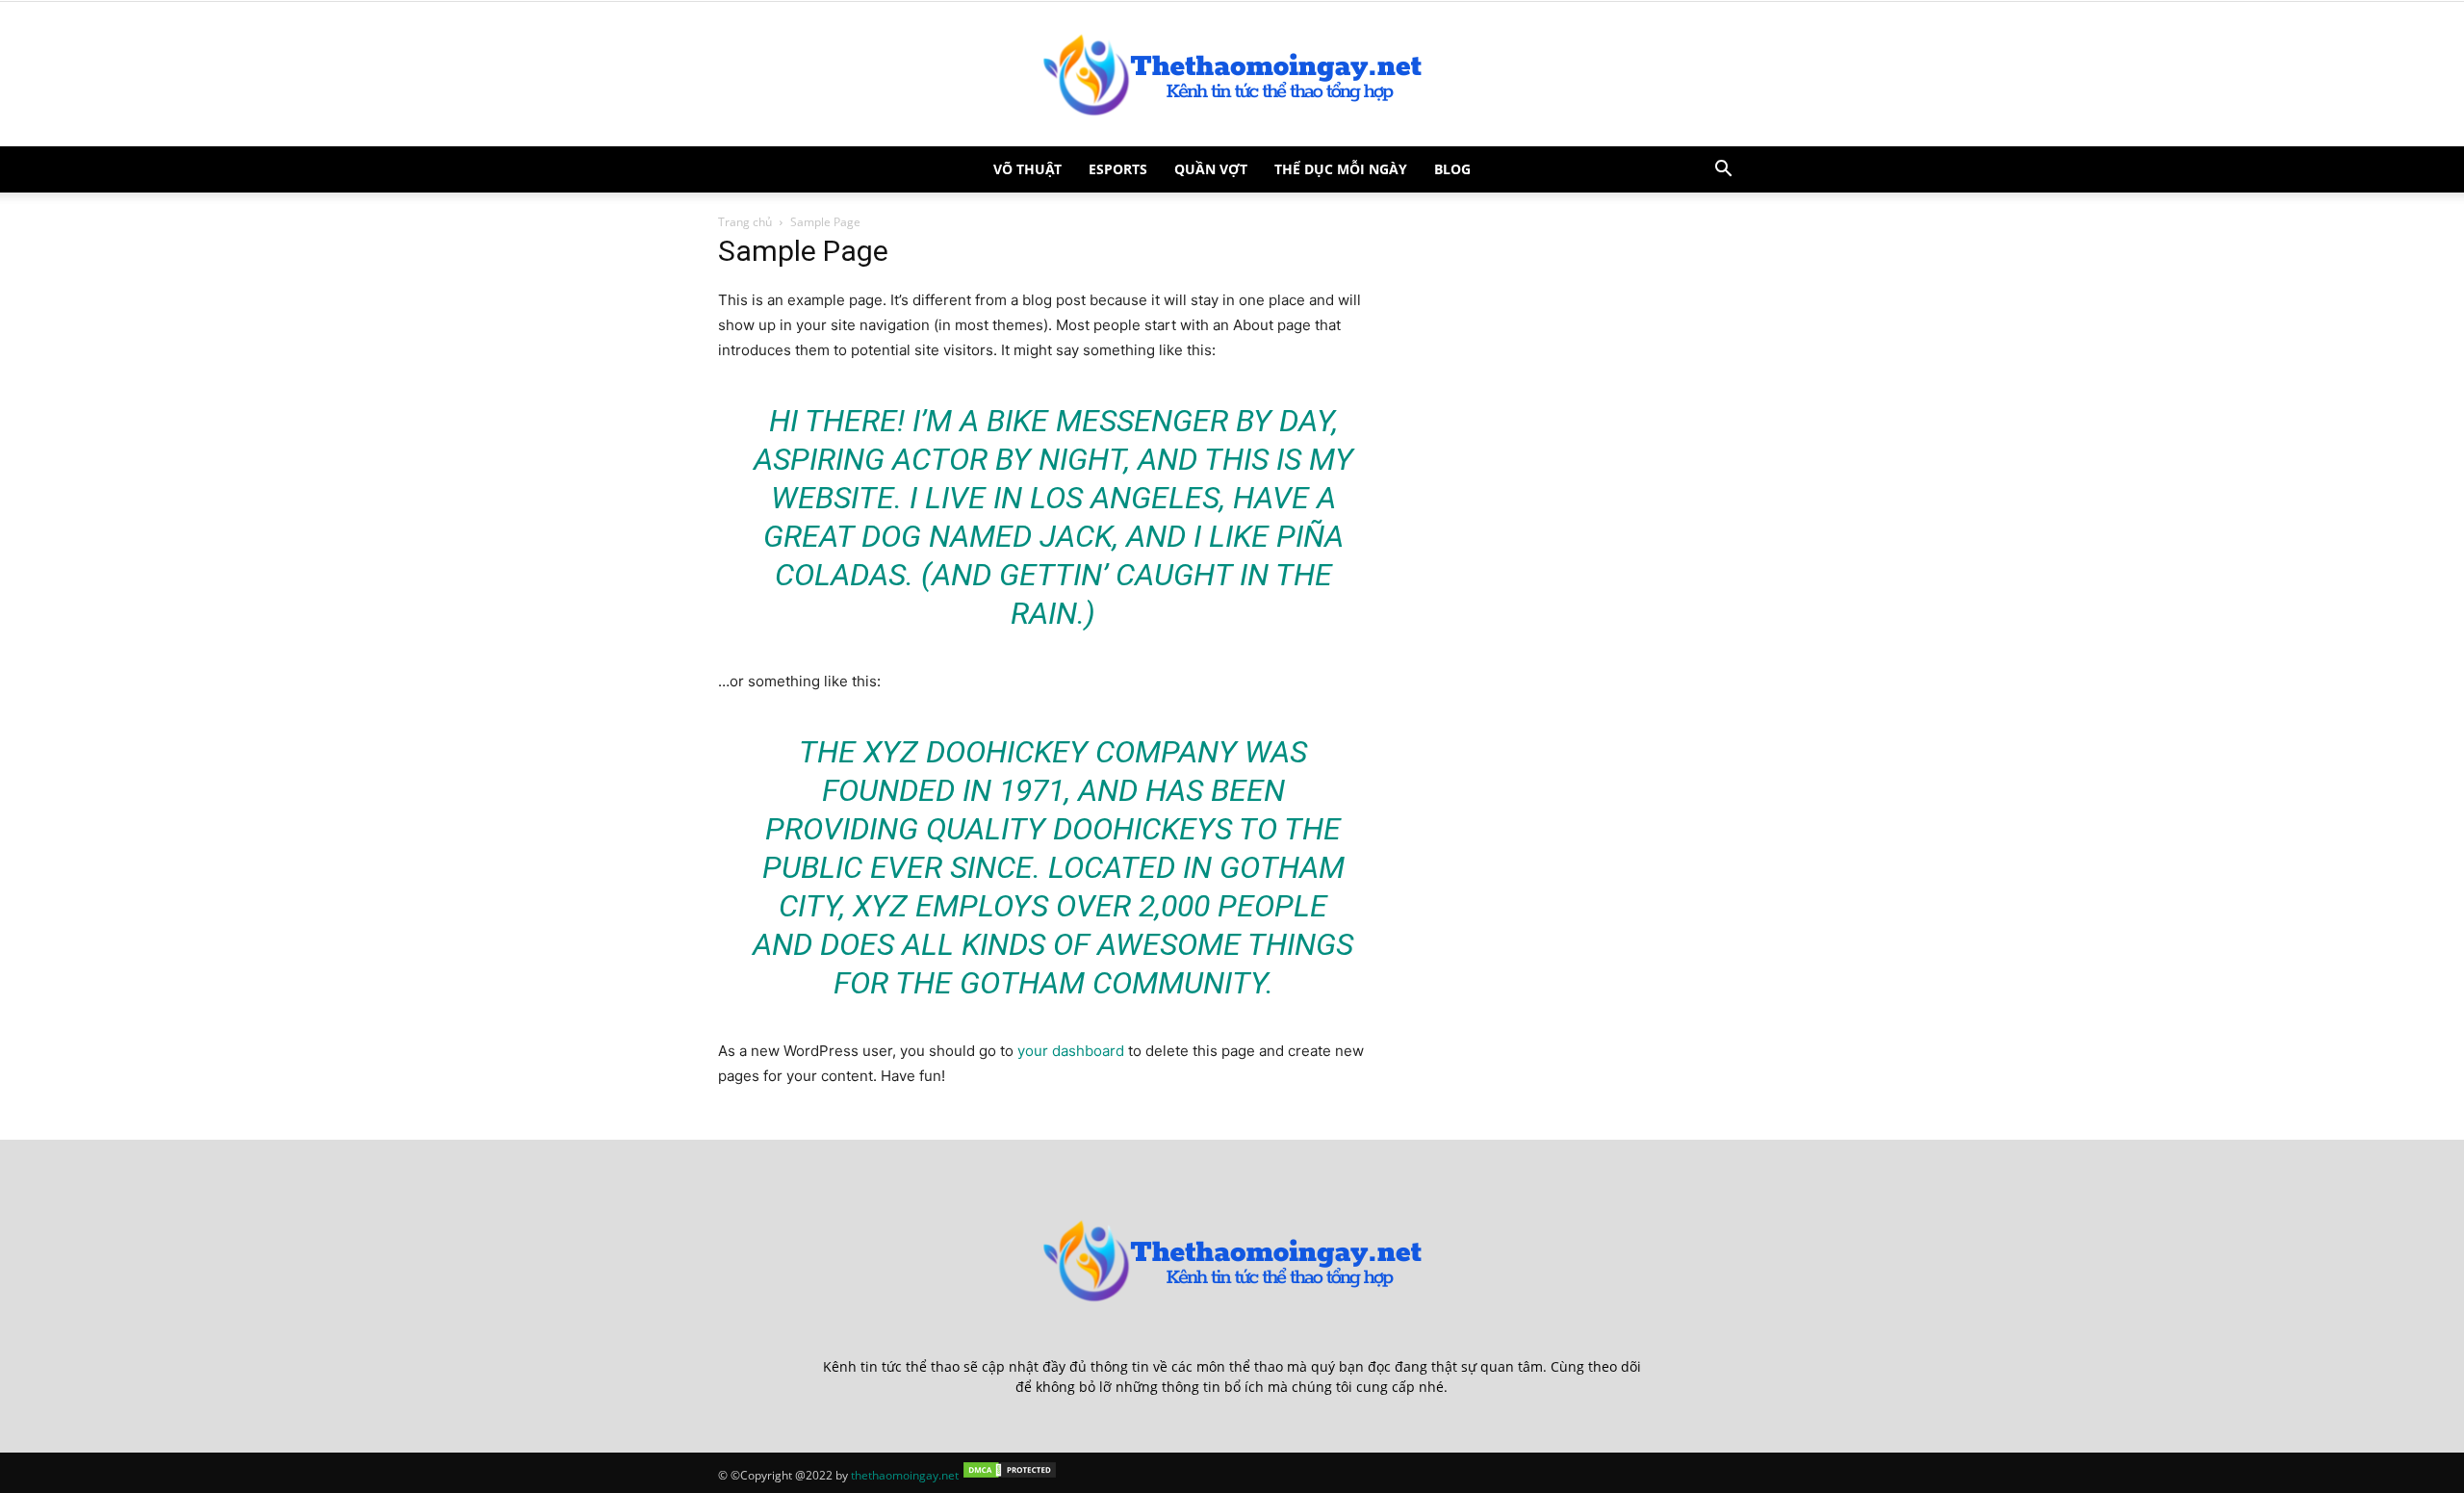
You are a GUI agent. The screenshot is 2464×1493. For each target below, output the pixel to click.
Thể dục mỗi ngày (1341, 169)
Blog (1452, 169)
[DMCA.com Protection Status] (1010, 1475)
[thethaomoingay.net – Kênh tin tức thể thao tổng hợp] (1232, 74)
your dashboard (1071, 1051)
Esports (1118, 169)
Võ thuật (1027, 169)
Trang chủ (745, 222)
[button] (1723, 171)
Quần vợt (1211, 169)
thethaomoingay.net (905, 1475)
